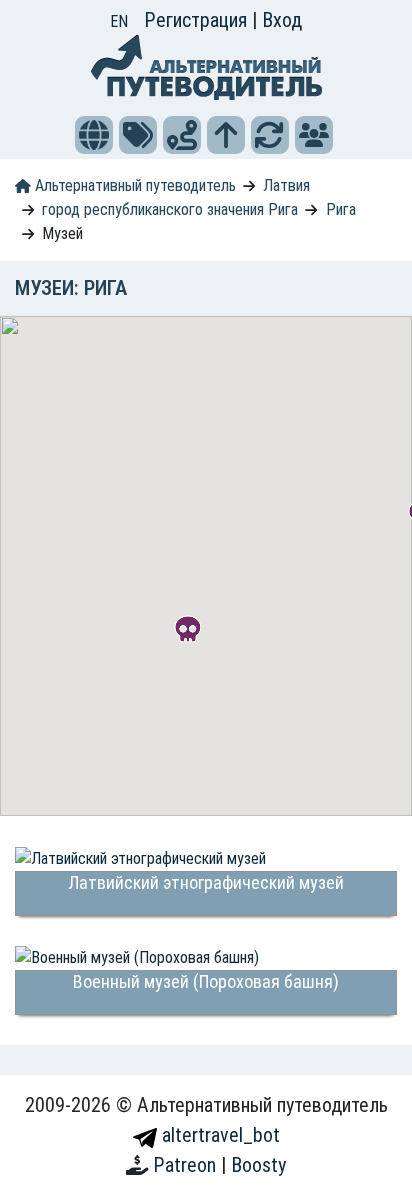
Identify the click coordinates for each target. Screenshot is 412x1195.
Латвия (286, 185)
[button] (94, 135)
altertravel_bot (218, 1135)
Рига (341, 209)
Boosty (258, 1165)
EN (119, 21)
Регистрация (198, 20)
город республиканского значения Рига (170, 209)
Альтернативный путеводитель (133, 185)
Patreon (187, 1165)
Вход (282, 20)
